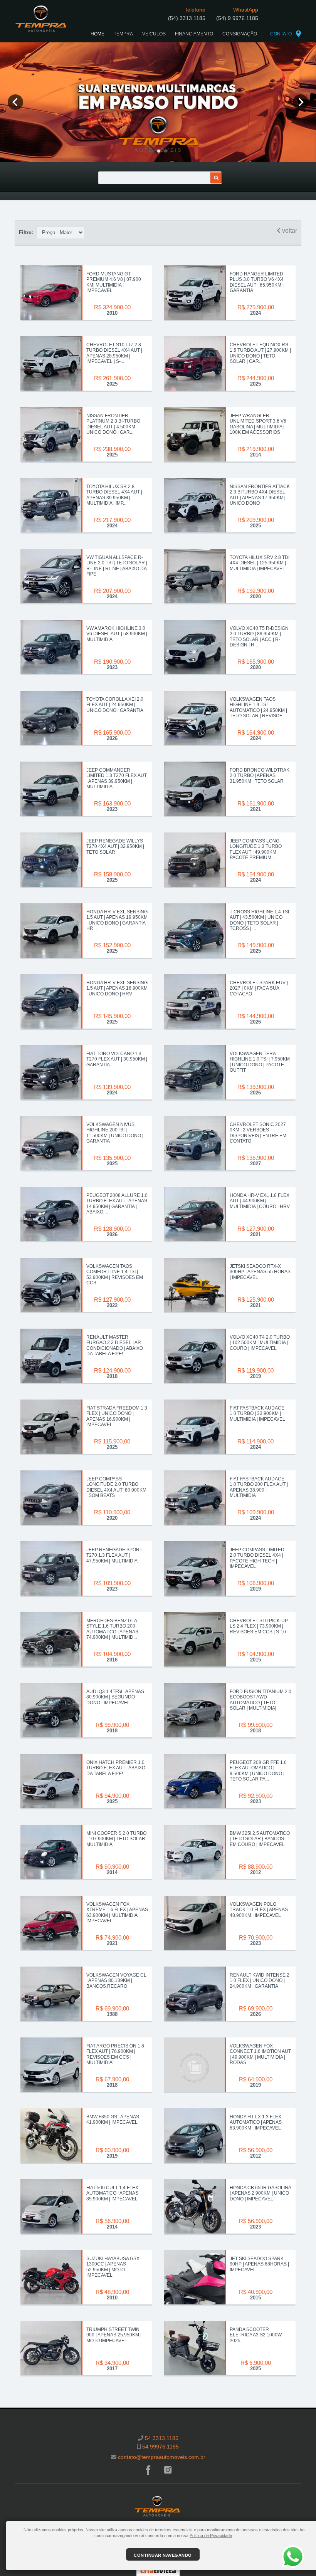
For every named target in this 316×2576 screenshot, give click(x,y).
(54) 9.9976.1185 (237, 18)
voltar (289, 231)
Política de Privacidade (211, 2536)
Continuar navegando (163, 2555)
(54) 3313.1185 (187, 18)
